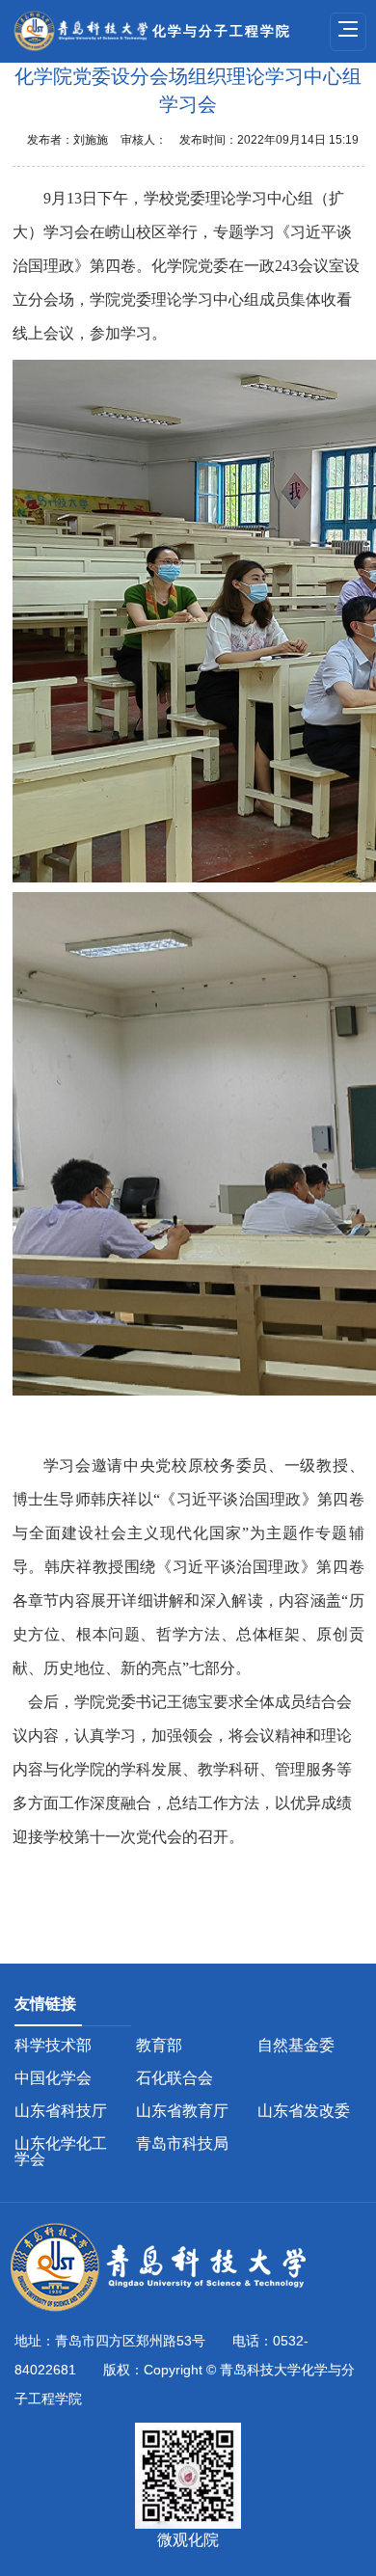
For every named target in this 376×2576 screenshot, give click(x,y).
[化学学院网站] (169, 2268)
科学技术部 (53, 2045)
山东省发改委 (304, 2111)
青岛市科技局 (182, 2143)
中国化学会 (53, 2078)
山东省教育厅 (182, 2111)
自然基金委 (296, 2045)
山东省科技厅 (61, 2111)
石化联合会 (175, 2078)
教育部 (159, 2045)
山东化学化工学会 (61, 2151)
